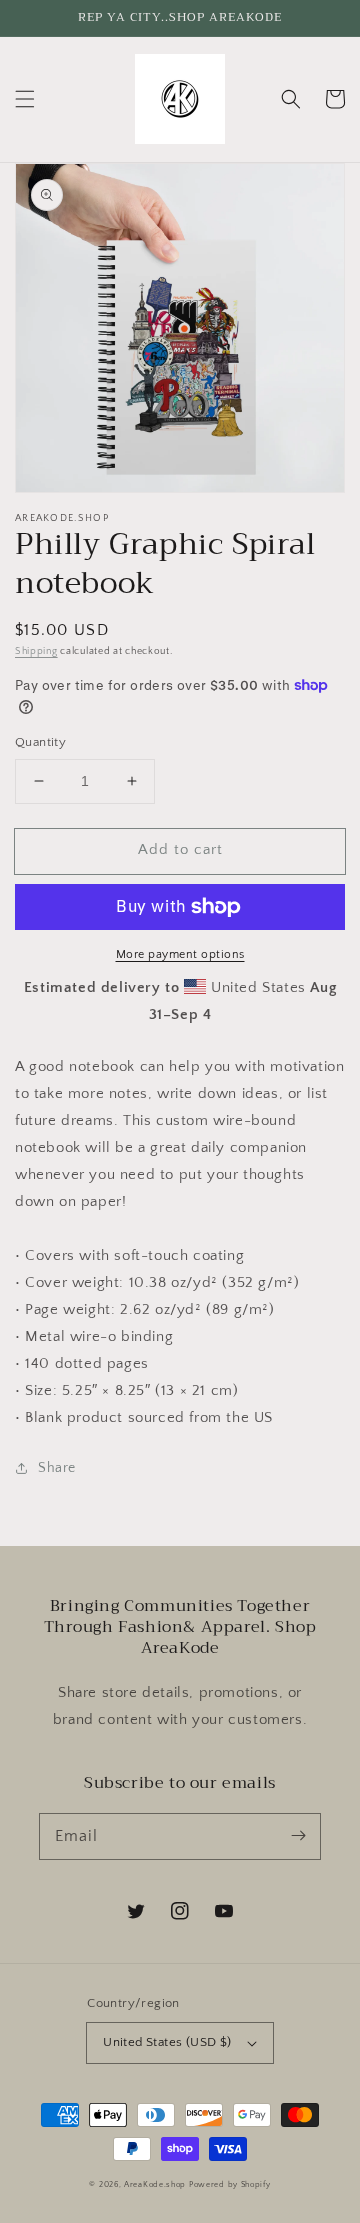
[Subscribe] (298, 1836)
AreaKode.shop (155, 2184)
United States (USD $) (167, 2042)
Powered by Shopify (230, 2184)
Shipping (36, 651)
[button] (25, 99)
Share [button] (57, 1468)
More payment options (180, 954)
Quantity (40, 742)
